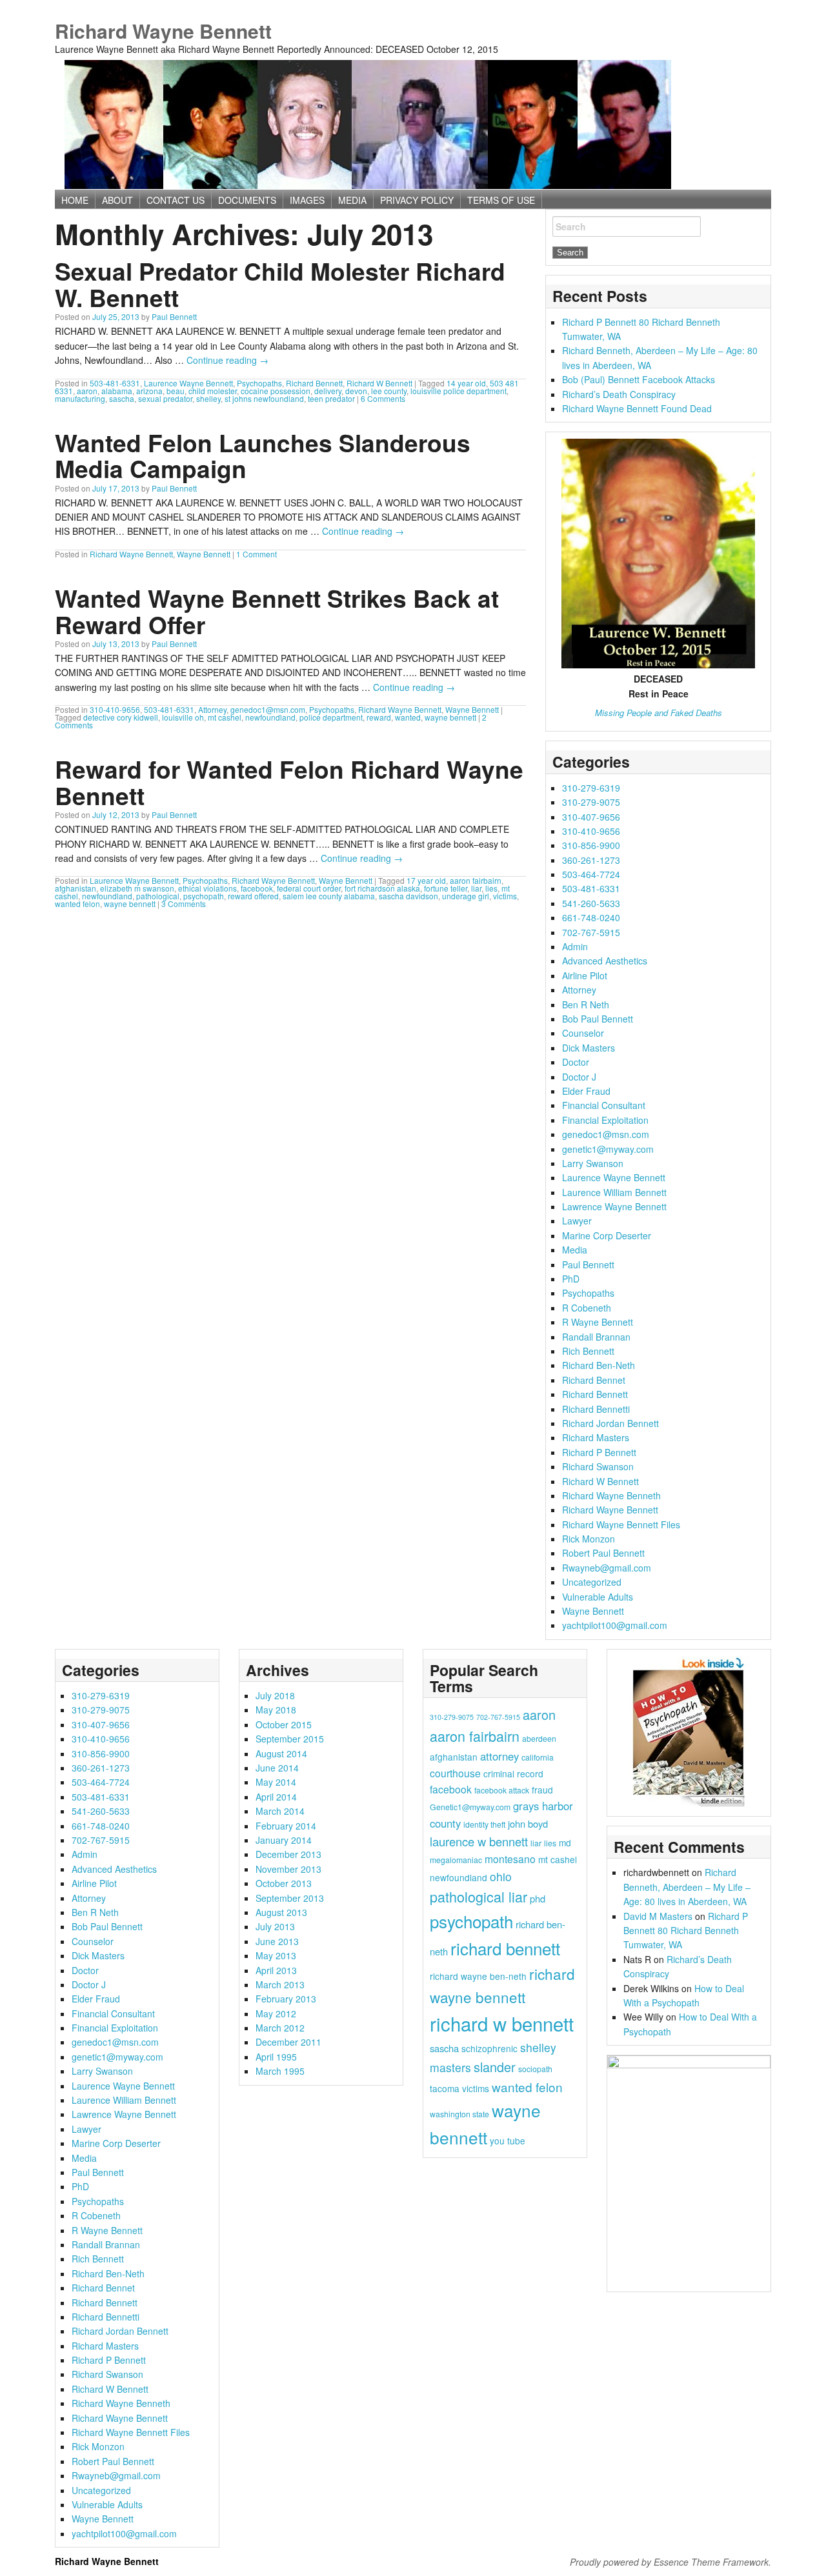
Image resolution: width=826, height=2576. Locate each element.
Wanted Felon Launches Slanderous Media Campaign (263, 455)
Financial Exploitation (605, 1120)
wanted (408, 717)
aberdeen (539, 1738)
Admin (575, 946)
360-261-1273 (591, 860)
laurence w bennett (479, 1841)
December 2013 (288, 1854)
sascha (122, 398)
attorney (499, 1756)
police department (331, 717)
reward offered (253, 896)
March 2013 (280, 1984)
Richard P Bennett (599, 1452)
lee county (389, 391)
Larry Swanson (593, 1163)
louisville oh (183, 717)
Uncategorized (592, 1582)
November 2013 (288, 1869)
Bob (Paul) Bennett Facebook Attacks (639, 379)
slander (495, 2067)
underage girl (466, 896)
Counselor (583, 1033)
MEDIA (352, 200)
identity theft (484, 1824)
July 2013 (275, 1926)
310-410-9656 (115, 709)
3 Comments (184, 904)
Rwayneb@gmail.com (607, 1568)
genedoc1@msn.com (268, 709)
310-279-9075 (591, 802)
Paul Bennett (174, 316)
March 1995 (280, 2071)
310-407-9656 (591, 817)
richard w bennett (502, 2023)
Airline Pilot (585, 975)
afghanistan (76, 888)
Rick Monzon (589, 1539)
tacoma (445, 2088)
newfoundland (270, 717)
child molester (213, 391)
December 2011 (288, 2042)
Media (575, 1250)
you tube (508, 2141)
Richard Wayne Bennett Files (621, 1524)
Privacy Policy (417, 200)
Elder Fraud (586, 1091)
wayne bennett (450, 717)
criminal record (513, 1773)
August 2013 (281, 1912)
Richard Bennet (594, 1380)
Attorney (212, 709)
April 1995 (276, 2057)
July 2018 (275, 1695)
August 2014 (281, 1753)
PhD (571, 1279)
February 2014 (286, 1826)
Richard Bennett (314, 383)
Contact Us (176, 200)
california (538, 1757)
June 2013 (277, 1941)
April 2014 (276, 1797)
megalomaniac (456, 1860)
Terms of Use (501, 200)
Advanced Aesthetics (605, 961)
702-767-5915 (591, 932)
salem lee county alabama (329, 896)
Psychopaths (259, 383)
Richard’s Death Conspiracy (619, 394)
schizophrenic (489, 2048)
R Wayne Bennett (598, 1322)
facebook (257, 888)
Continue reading (227, 360)
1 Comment (257, 554)
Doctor (576, 1062)
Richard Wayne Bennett (163, 31)
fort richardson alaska (382, 888)
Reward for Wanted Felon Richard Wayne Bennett (289, 782)
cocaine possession (276, 391)
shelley (208, 398)
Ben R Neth (586, 1004)
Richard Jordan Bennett (610, 1423)
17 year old (426, 880)
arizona (149, 391)
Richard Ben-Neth (599, 1365)
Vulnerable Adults (598, 1597)
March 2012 (280, 2028)
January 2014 (284, 1840)
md (565, 1842)
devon (356, 391)
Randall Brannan (596, 1337)
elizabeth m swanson (137, 888)
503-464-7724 (591, 874)
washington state (459, 2114)
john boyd (528, 1823)
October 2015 (284, 1724)
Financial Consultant (604, 1105)
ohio (501, 1876)
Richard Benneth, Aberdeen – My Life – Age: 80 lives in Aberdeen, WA (687, 1887)
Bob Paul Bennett (598, 1019)
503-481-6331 (115, 383)
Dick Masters (589, 1048)
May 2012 (276, 2013)
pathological (158, 896)
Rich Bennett (588, 1351)
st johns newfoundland (264, 398)
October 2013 (284, 1883)
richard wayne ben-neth (478, 1976)
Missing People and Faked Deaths (659, 713)
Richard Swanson (598, 1466)
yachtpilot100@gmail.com (615, 1625)
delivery (328, 391)
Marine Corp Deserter (607, 1235)
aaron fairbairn (476, 880)
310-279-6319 (591, 788)
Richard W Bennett (379, 383)
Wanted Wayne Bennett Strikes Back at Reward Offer (277, 611)
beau (176, 391)
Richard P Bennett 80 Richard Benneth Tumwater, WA (686, 1931)
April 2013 (276, 1970)
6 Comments (383, 398)
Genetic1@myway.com (470, 1807)
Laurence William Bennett (614, 1192)
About (117, 200)
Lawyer (577, 1221)
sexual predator (165, 398)
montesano (510, 1859)
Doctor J (579, 1077)
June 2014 (277, 1768)
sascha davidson (408, 896)
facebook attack (502, 1790)
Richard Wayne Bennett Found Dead (637, 408)
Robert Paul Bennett (603, 1553)
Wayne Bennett (204, 554)
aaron (87, 391)
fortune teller (446, 888)
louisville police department (458, 391)
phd (538, 1898)
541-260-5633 (591, 903)
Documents (247, 200)
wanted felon (77, 904)
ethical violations (207, 888)
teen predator (331, 398)
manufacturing (80, 398)
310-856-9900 (591, 845)
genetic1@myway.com (608, 1149)
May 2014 (276, 1782)
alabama (117, 391)
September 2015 (290, 1739)
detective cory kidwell (121, 717)
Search (571, 226)
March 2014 (280, 1811)
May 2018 (276, 1710)
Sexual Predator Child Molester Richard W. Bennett (280, 284)
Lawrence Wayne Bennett (614, 1206)
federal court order (309, 888)
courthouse (455, 1773)
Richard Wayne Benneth (611, 1495)
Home (75, 200)
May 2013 (276, 1955)
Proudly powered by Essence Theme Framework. (670, 2562)
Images (307, 200)
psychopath (204, 896)
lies (491, 888)
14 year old (466, 383)
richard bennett (505, 1948)
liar (476, 888)
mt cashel (225, 717)
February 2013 (286, 1999)
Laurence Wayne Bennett (188, 383)
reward (379, 717)
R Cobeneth (587, 1308)
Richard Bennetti (596, 1409)
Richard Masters (596, 1437)
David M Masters (658, 1916)
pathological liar (478, 1896)
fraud (542, 1790)
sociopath (535, 2069)
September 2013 (290, 1898)
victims (505, 896)
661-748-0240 (591, 917)
